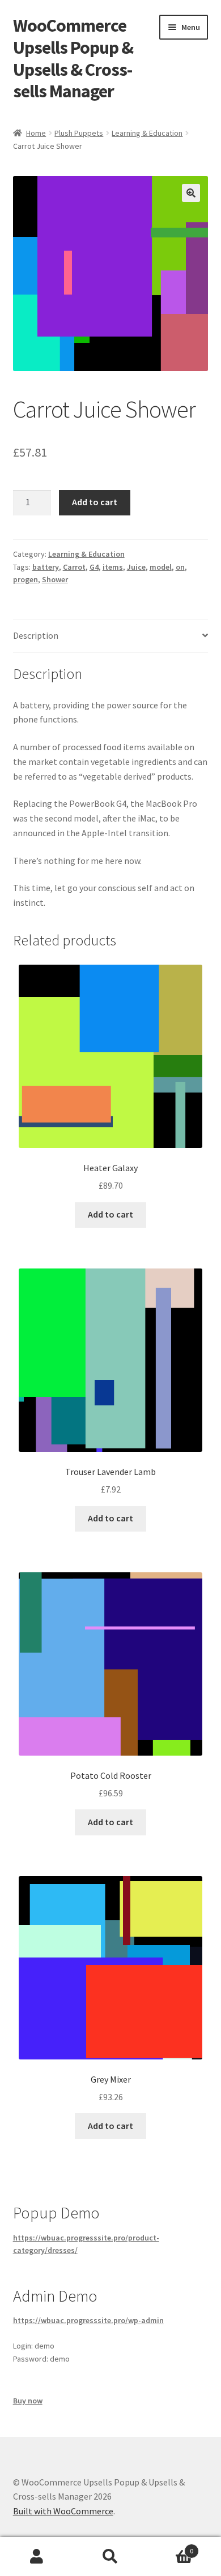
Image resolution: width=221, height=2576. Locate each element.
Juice (136, 567)
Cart (170, 2547)
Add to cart (95, 502)
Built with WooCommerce (63, 2511)
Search (110, 2557)
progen (25, 579)
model (161, 567)
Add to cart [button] (110, 1214)
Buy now (28, 2401)
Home (36, 133)
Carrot (74, 567)
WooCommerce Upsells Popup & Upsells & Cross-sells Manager (73, 59)
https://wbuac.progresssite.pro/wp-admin (88, 2320)
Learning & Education (147, 133)
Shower (55, 579)
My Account (37, 2557)
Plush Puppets (79, 133)
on (180, 567)
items (113, 567)
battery (46, 567)
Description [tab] (36, 635)
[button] (191, 193)
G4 (94, 567)
